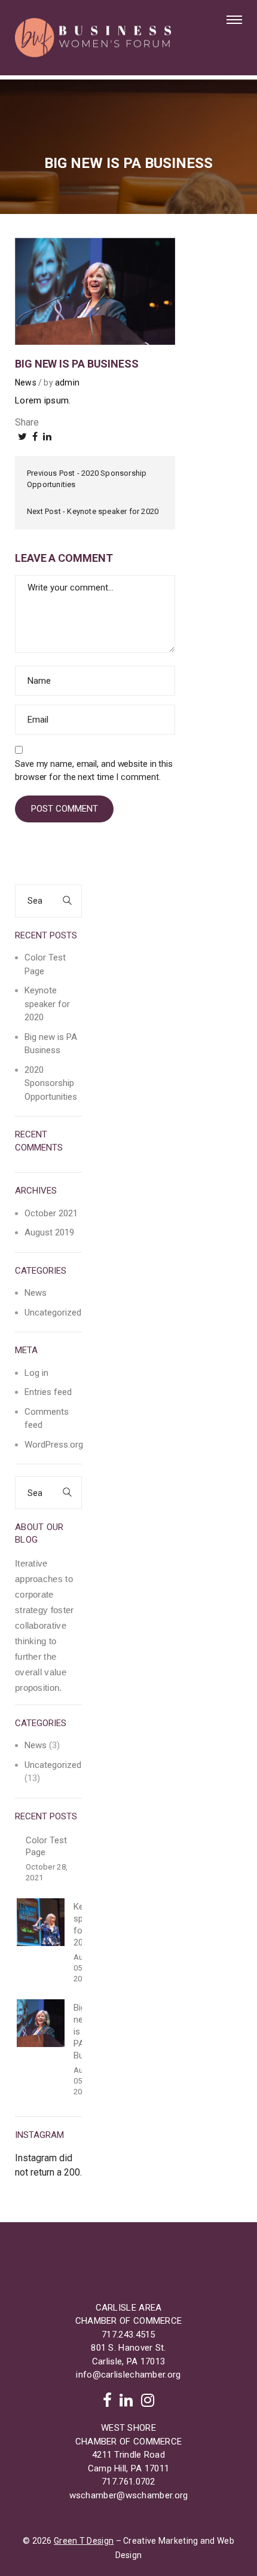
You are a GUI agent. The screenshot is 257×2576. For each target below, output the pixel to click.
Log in (36, 1373)
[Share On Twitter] (22, 437)
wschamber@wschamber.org (129, 2495)
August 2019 (49, 1232)
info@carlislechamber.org (128, 2375)
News (26, 383)
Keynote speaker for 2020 (113, 511)
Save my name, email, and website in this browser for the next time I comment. (94, 770)
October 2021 (51, 1213)
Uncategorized (53, 1313)
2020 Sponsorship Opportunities (51, 1083)
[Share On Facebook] (35, 437)
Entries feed (48, 1392)
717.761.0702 (128, 2482)
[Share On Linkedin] (47, 437)
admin (67, 383)
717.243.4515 (128, 2335)
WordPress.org (54, 1445)
